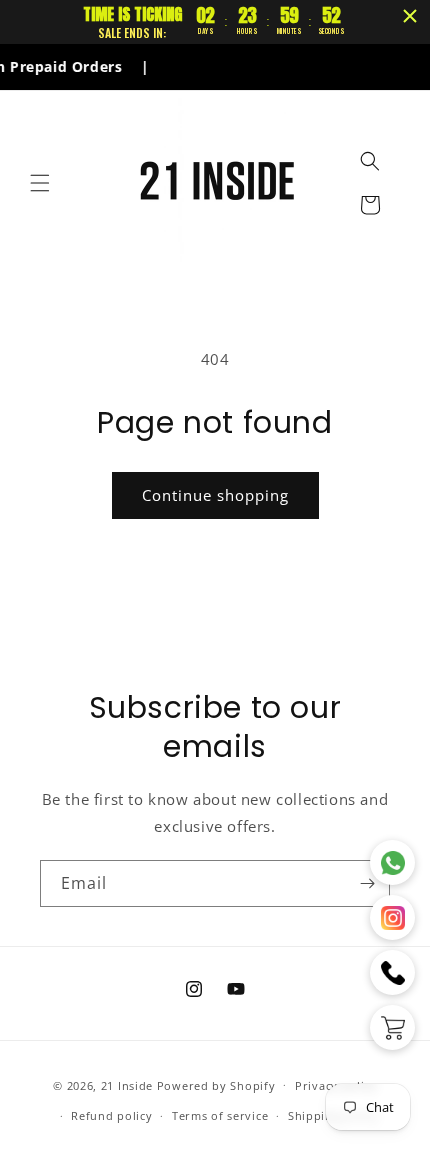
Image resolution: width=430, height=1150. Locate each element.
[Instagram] (392, 917)
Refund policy (111, 1115)
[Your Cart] (392, 1027)
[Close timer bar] (410, 16)
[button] (40, 183)
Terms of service (220, 1115)
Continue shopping (215, 495)
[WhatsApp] (392, 862)
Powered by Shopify (216, 1084)
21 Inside (127, 1084)
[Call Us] (392, 972)
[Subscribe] (367, 883)
